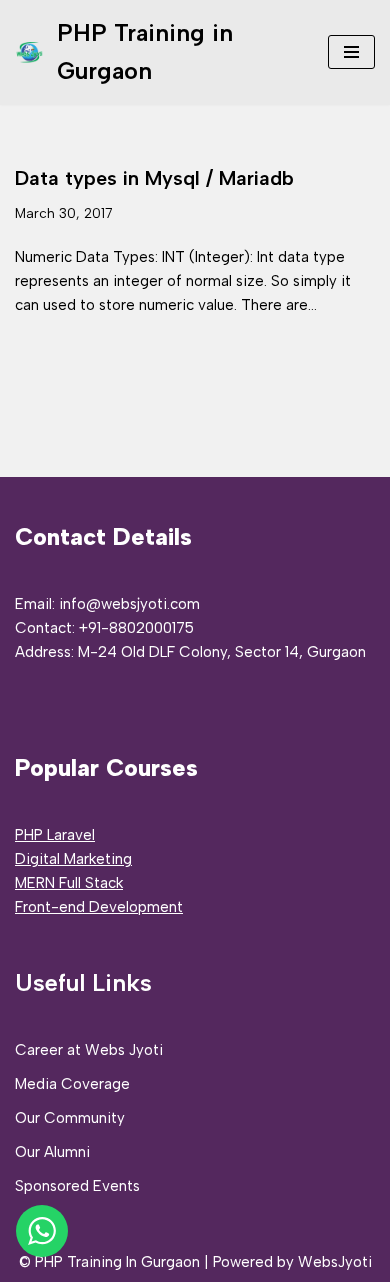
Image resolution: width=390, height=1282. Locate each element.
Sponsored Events (77, 1186)
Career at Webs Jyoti (89, 1050)
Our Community (70, 1118)
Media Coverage (72, 1084)
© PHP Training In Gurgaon (109, 1262)
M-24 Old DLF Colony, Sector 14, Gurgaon (222, 652)
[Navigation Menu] (351, 52)
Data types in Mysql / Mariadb (154, 178)
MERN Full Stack (69, 883)
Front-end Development (99, 907)
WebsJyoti (335, 1262)
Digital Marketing (73, 859)
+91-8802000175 (136, 628)
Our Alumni (52, 1152)
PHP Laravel (55, 835)
